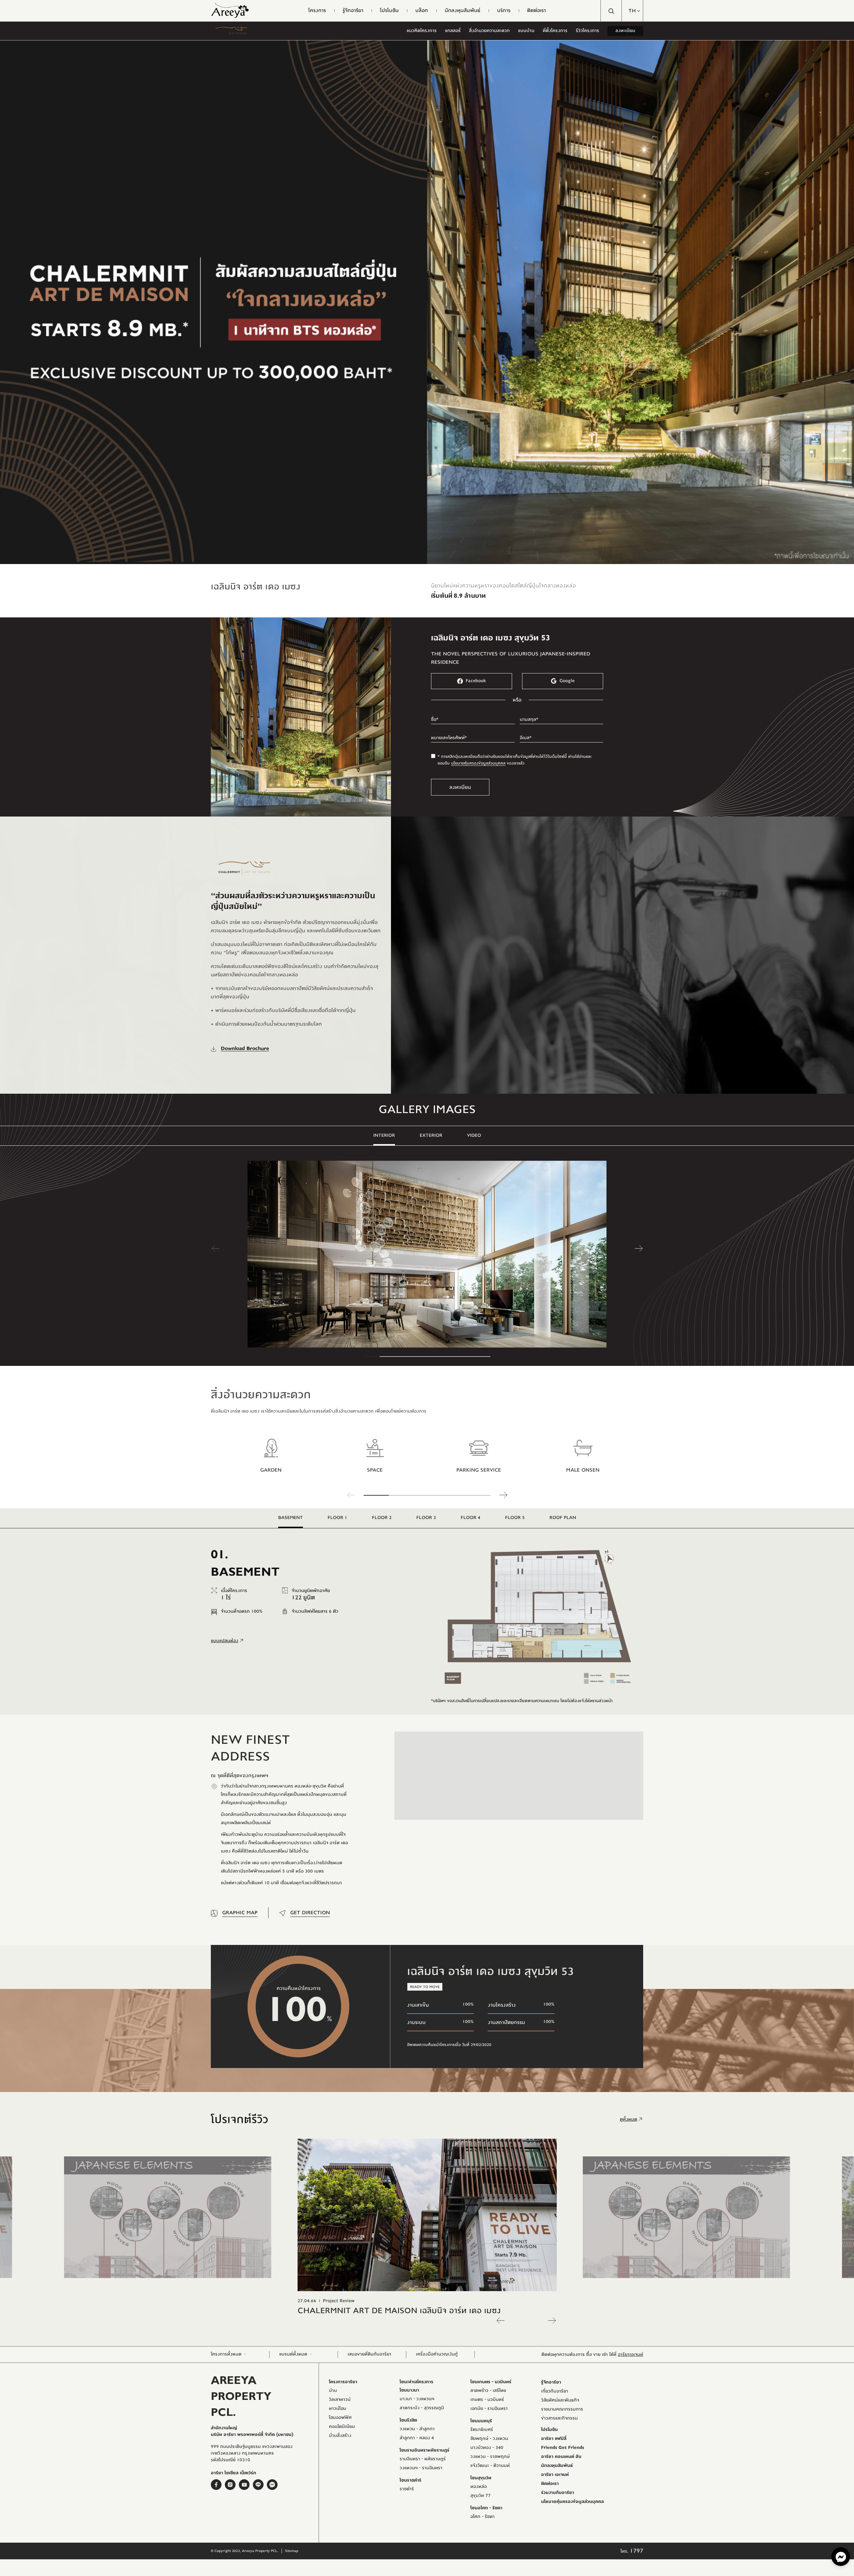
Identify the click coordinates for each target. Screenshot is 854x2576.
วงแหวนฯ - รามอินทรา (421, 2468)
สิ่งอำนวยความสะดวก (489, 31)
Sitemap (292, 2551)
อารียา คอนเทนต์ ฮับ (561, 2457)
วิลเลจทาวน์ (340, 2400)
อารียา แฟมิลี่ (554, 2439)
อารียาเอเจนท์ (630, 2355)
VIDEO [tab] (474, 1135)
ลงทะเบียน (625, 31)
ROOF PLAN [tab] (563, 1518)
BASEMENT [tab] (291, 1518)
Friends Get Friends (563, 2448)
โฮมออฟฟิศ (340, 2418)
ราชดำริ (407, 2489)
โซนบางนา (409, 2390)
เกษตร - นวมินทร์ (487, 2400)
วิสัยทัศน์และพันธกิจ (560, 2400)
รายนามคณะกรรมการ (562, 2409)
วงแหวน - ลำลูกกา (417, 2429)
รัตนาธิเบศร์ (482, 2430)
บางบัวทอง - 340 (487, 2448)
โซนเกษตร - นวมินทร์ (491, 2382)
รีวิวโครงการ (587, 31)
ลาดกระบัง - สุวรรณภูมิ (422, 2408)
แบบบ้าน (526, 31)
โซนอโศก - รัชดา (486, 2508)
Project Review (339, 2301)
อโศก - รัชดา (483, 2517)
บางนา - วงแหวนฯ (417, 2399)
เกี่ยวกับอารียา (555, 2391)
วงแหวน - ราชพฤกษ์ (490, 2457)
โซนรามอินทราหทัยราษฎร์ (424, 2450)
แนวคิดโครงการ (422, 31)
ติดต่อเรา (550, 2484)
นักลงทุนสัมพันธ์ (557, 2466)
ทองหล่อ (479, 2487)
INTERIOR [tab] (384, 1135)
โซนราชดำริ (410, 2480)
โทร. (632, 2551)
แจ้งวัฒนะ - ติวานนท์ (490, 2466)
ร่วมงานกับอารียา (558, 2493)
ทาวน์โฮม (338, 2409)
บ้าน (333, 2391)
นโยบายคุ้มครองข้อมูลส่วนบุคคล (478, 763)
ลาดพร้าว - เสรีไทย (488, 2391)
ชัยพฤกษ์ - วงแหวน (489, 2439)
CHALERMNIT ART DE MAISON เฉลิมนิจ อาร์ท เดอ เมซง (399, 2310)
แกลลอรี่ (453, 31)
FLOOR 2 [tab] (382, 1518)
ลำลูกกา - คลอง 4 (417, 2438)
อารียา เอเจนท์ (555, 2475)
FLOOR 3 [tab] (426, 1518)
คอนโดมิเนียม (342, 2427)
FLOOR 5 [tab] (515, 1518)
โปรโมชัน (549, 2430)
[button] (632, 11)
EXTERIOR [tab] (431, 1135)
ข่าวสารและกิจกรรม (559, 2418)
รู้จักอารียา (551, 2382)
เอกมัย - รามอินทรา (489, 2409)
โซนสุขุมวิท (481, 2478)
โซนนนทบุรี (481, 2421)
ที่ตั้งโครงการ (555, 31)
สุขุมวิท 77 (481, 2496)
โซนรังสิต (408, 2420)
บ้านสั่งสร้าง (340, 2436)
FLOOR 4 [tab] (471, 1518)
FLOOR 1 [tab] (337, 1518)
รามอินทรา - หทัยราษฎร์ (423, 2459)
